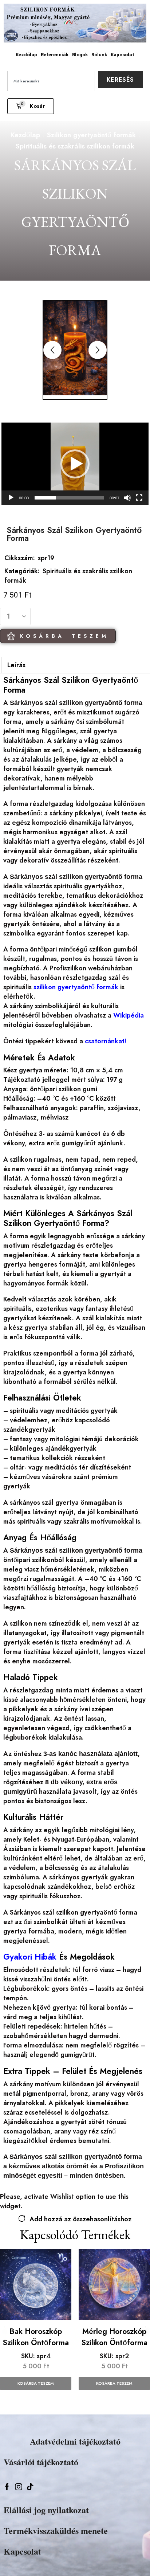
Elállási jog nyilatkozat (46, 2510)
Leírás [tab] (16, 665)
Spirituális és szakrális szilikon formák (75, 146)
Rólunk (99, 55)
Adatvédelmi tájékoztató (75, 2441)
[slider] (69, 498)
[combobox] (51, 81)
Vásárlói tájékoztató (41, 2462)
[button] (31, 106)
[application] (75, 464)
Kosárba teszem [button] (36, 2383)
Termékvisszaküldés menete (56, 2530)
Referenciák (55, 55)
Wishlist (62, 2197)
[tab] (16, 665)
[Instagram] (19, 2487)
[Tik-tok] (30, 2487)
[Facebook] (7, 2487)
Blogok (80, 55)
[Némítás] (127, 498)
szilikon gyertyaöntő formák (76, 987)
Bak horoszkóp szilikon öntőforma (36, 2337)
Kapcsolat (123, 55)
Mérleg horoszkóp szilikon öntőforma (114, 2337)
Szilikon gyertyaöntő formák (91, 135)
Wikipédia (129, 1015)
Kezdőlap (26, 55)
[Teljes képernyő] (139, 498)
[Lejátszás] (11, 498)
